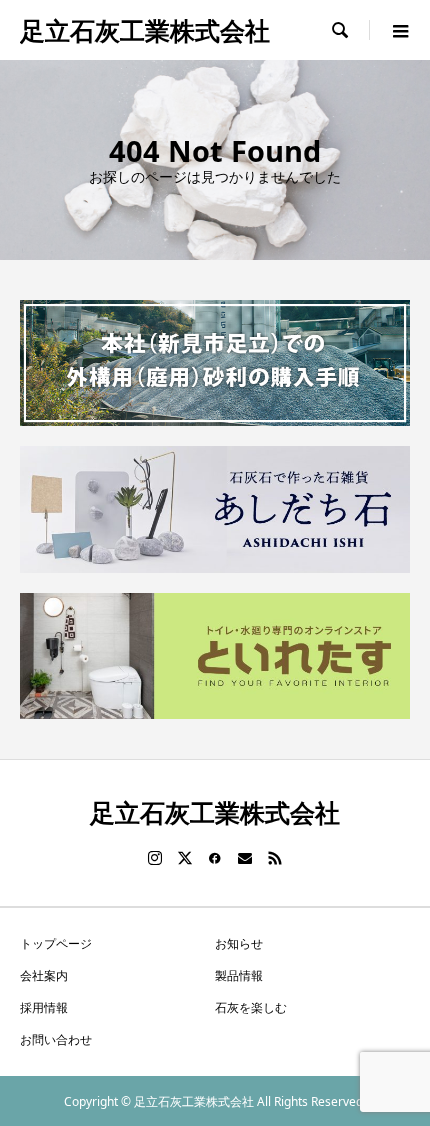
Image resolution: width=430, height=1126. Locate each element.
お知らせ (239, 943)
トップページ (56, 943)
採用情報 (44, 1007)
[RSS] (275, 858)
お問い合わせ (56, 1039)
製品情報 (239, 975)
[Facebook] (215, 858)
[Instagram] (155, 858)
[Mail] (245, 858)
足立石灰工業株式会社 (145, 30)
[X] (185, 858)
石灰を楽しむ (251, 1007)
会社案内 (44, 975)
